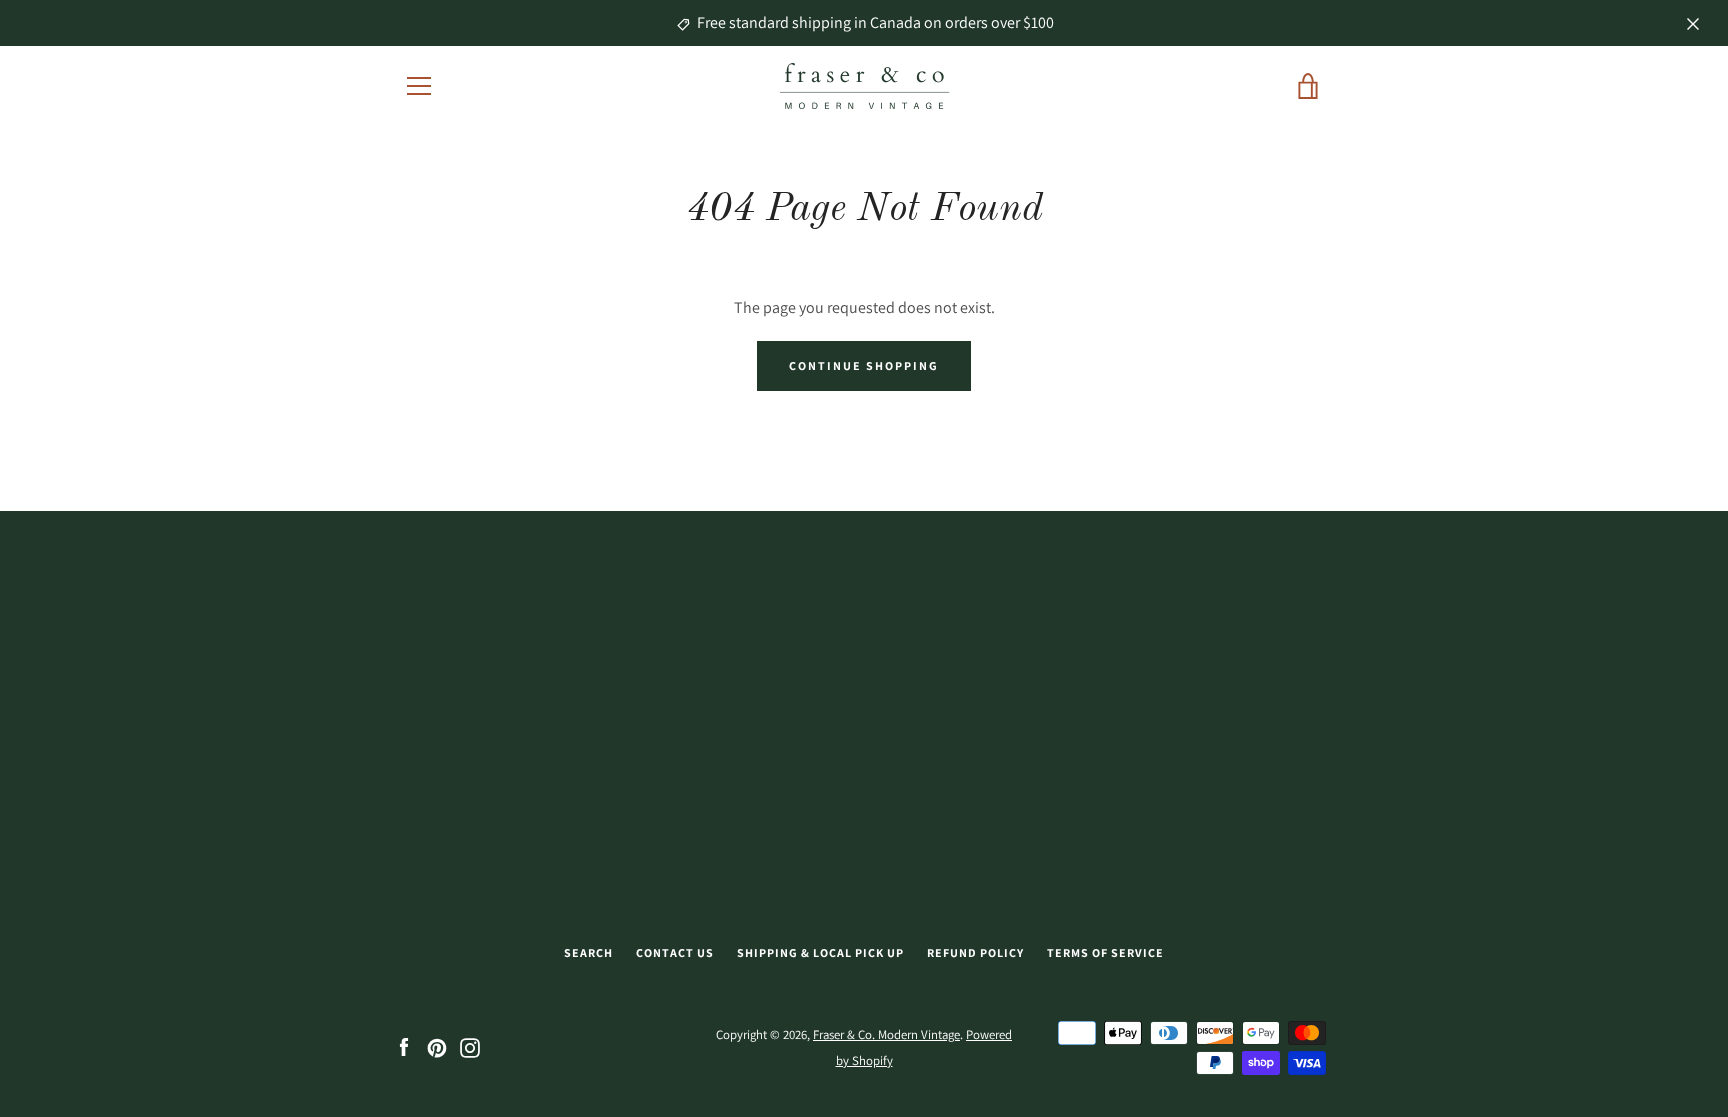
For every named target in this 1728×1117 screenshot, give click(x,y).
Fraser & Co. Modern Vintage (886, 1034)
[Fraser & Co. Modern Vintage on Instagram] (470, 1046)
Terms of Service (1105, 952)
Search (588, 952)
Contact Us (675, 952)
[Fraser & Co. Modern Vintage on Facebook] (404, 1046)
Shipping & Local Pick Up (820, 952)
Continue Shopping (864, 365)
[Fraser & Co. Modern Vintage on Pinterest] (437, 1046)
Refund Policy (975, 952)
